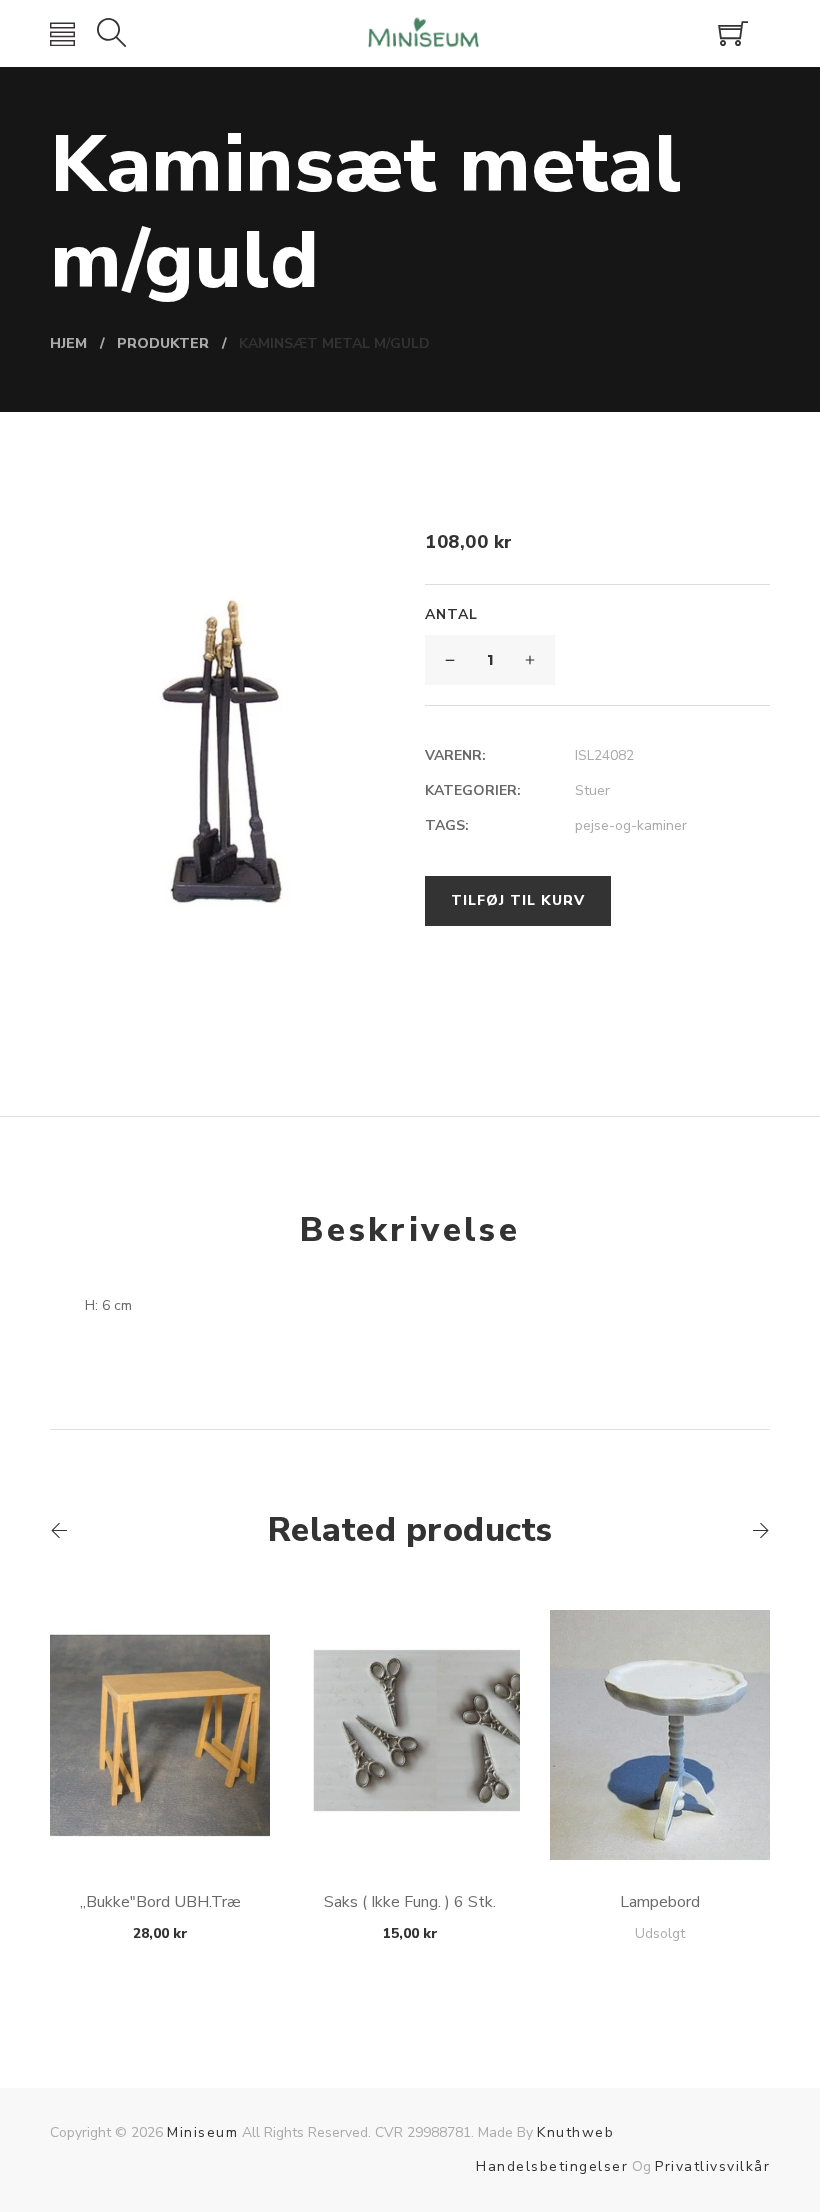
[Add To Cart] (160, 1812)
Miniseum (202, 2132)
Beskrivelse (410, 1230)
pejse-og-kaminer (631, 825)
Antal (451, 614)
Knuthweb (575, 2132)
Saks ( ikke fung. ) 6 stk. (410, 1902)
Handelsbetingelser (552, 2166)
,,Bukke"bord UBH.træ (160, 1902)
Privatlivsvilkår (712, 2166)
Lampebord (660, 1902)
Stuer (592, 790)
